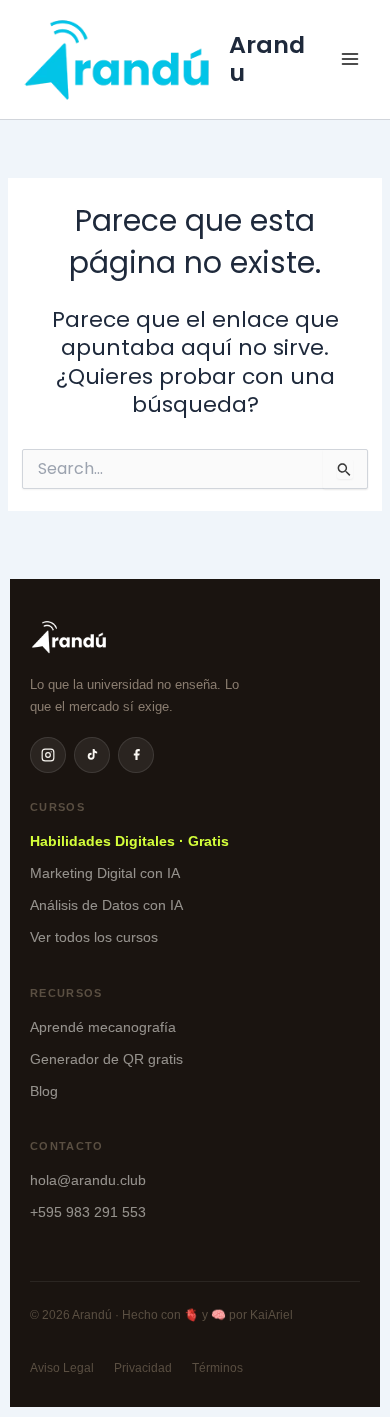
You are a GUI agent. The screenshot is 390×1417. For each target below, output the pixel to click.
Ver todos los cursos (94, 937)
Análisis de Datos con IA (106, 905)
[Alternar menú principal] (350, 59)
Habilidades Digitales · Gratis (129, 841)
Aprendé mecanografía (103, 1027)
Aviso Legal (62, 1368)
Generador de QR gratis (106, 1059)
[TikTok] (92, 755)
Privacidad (143, 1368)
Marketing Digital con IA (105, 873)
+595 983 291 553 (88, 1212)
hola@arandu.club (88, 1180)
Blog (44, 1091)
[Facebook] (136, 755)
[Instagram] (48, 755)
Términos (217, 1368)
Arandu (267, 58)
